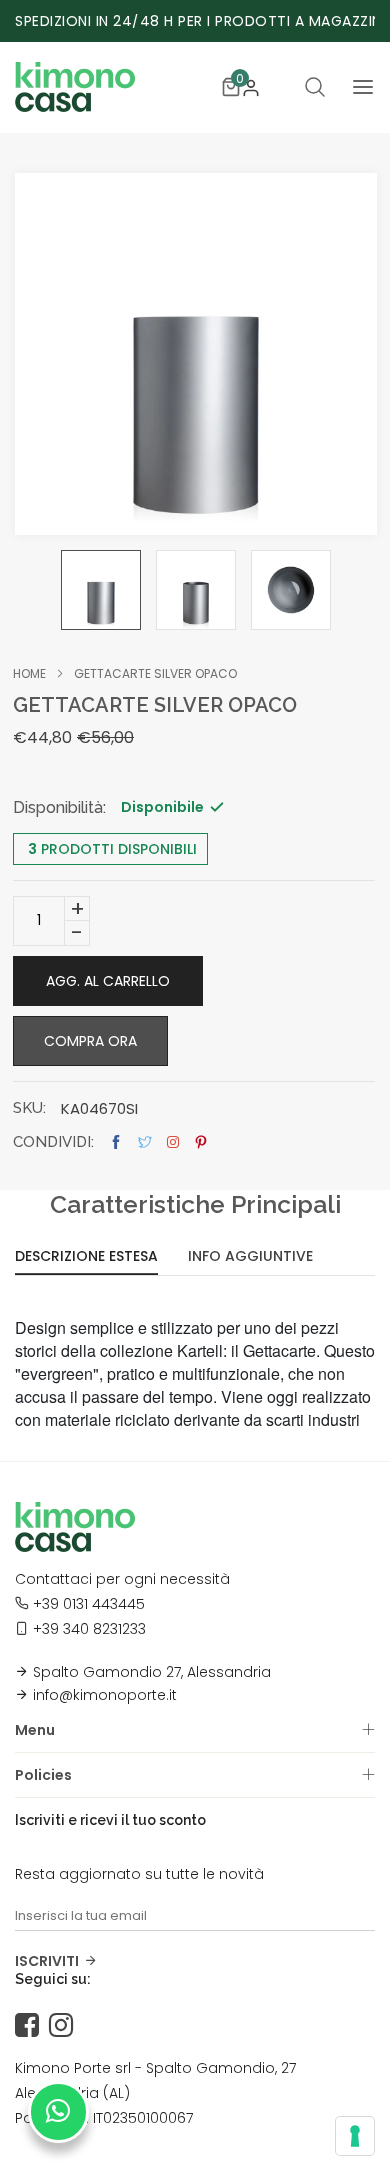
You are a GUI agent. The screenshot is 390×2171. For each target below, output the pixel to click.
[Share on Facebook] (116, 1142)
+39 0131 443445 (89, 1604)
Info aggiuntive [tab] (250, 1257)
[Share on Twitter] (145, 1142)
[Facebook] (32, 2026)
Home (29, 674)
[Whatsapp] (58, 2112)
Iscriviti (47, 1961)
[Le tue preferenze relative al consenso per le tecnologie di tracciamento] (355, 2136)
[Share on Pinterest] (201, 1142)
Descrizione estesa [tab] (86, 1257)
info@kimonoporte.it (105, 1695)
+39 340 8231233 (89, 1629)
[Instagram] (66, 2026)
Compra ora (90, 1041)
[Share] (173, 1142)
